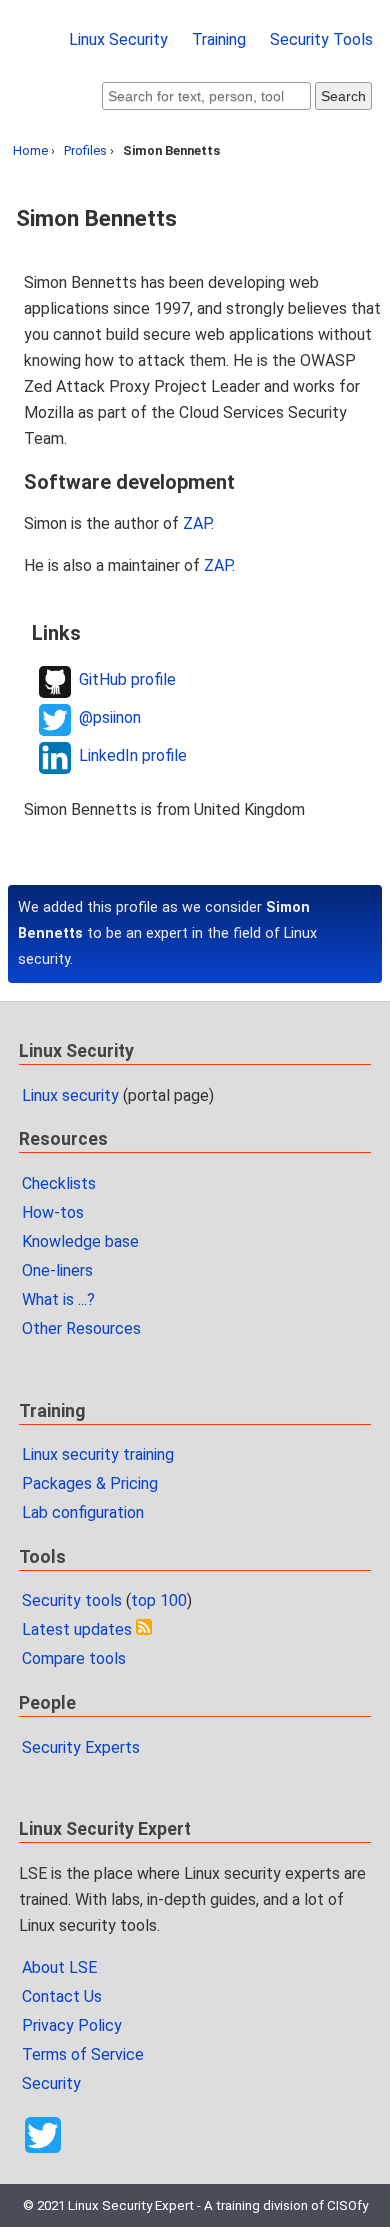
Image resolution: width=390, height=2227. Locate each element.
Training (219, 39)
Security (51, 2083)
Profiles (85, 150)
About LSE (59, 1967)
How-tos (53, 1212)
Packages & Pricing (90, 1483)
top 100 (159, 1600)
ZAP (197, 523)
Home (30, 150)
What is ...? (58, 1299)
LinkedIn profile (133, 755)
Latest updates (77, 1629)
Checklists (59, 1183)
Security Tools (321, 39)
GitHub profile (127, 679)
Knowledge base (80, 1241)
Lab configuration (83, 1512)
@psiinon (110, 717)
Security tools (72, 1600)
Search (343, 96)
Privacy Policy (72, 2025)
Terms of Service (83, 2054)
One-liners (57, 1270)
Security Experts (81, 1747)
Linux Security (118, 39)
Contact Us (62, 1996)
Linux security (70, 1095)
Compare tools (74, 1658)
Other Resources (81, 1328)
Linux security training (98, 1454)
